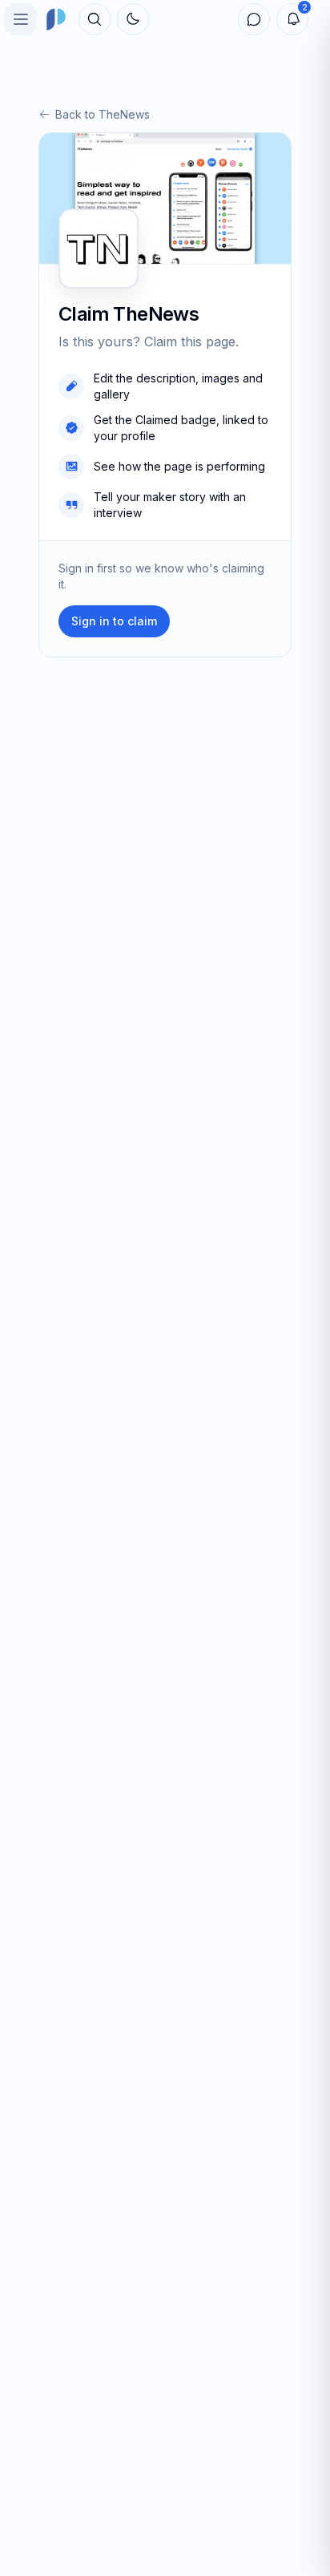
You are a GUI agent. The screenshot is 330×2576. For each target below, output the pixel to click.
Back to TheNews (103, 114)
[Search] (95, 19)
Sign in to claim (114, 621)
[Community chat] (254, 19)
